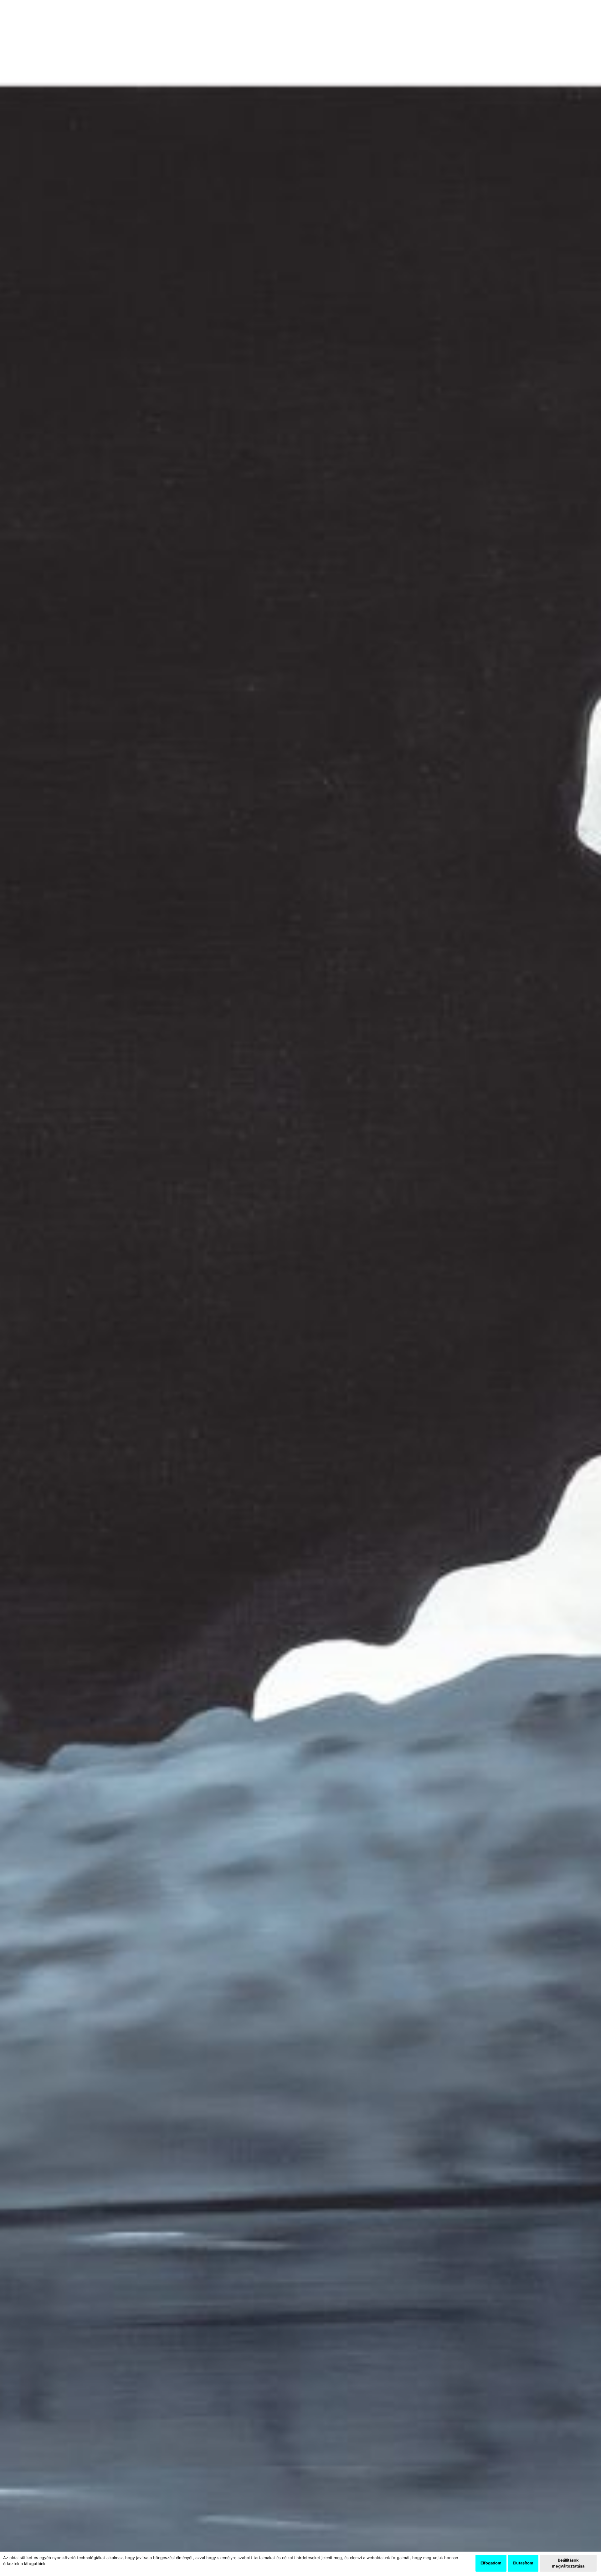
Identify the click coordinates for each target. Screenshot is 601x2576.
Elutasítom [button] (523, 2563)
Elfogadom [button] (491, 2563)
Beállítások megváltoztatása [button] (568, 2563)
